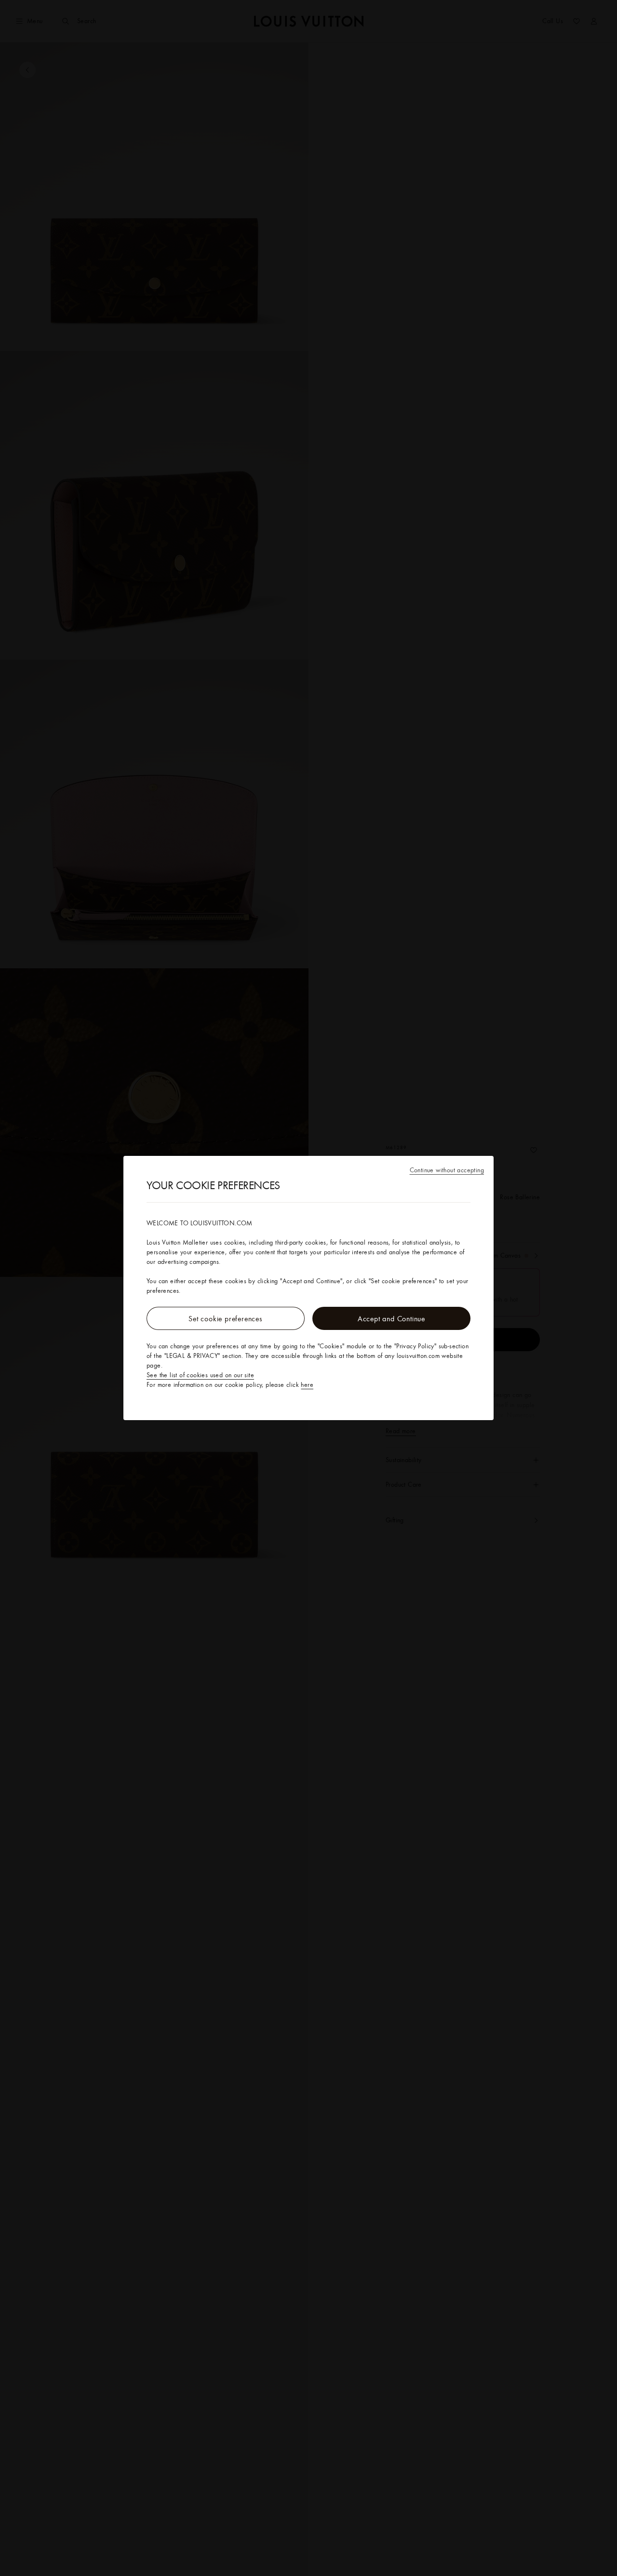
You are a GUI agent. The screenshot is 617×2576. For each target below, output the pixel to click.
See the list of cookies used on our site (200, 1375)
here (307, 1384)
